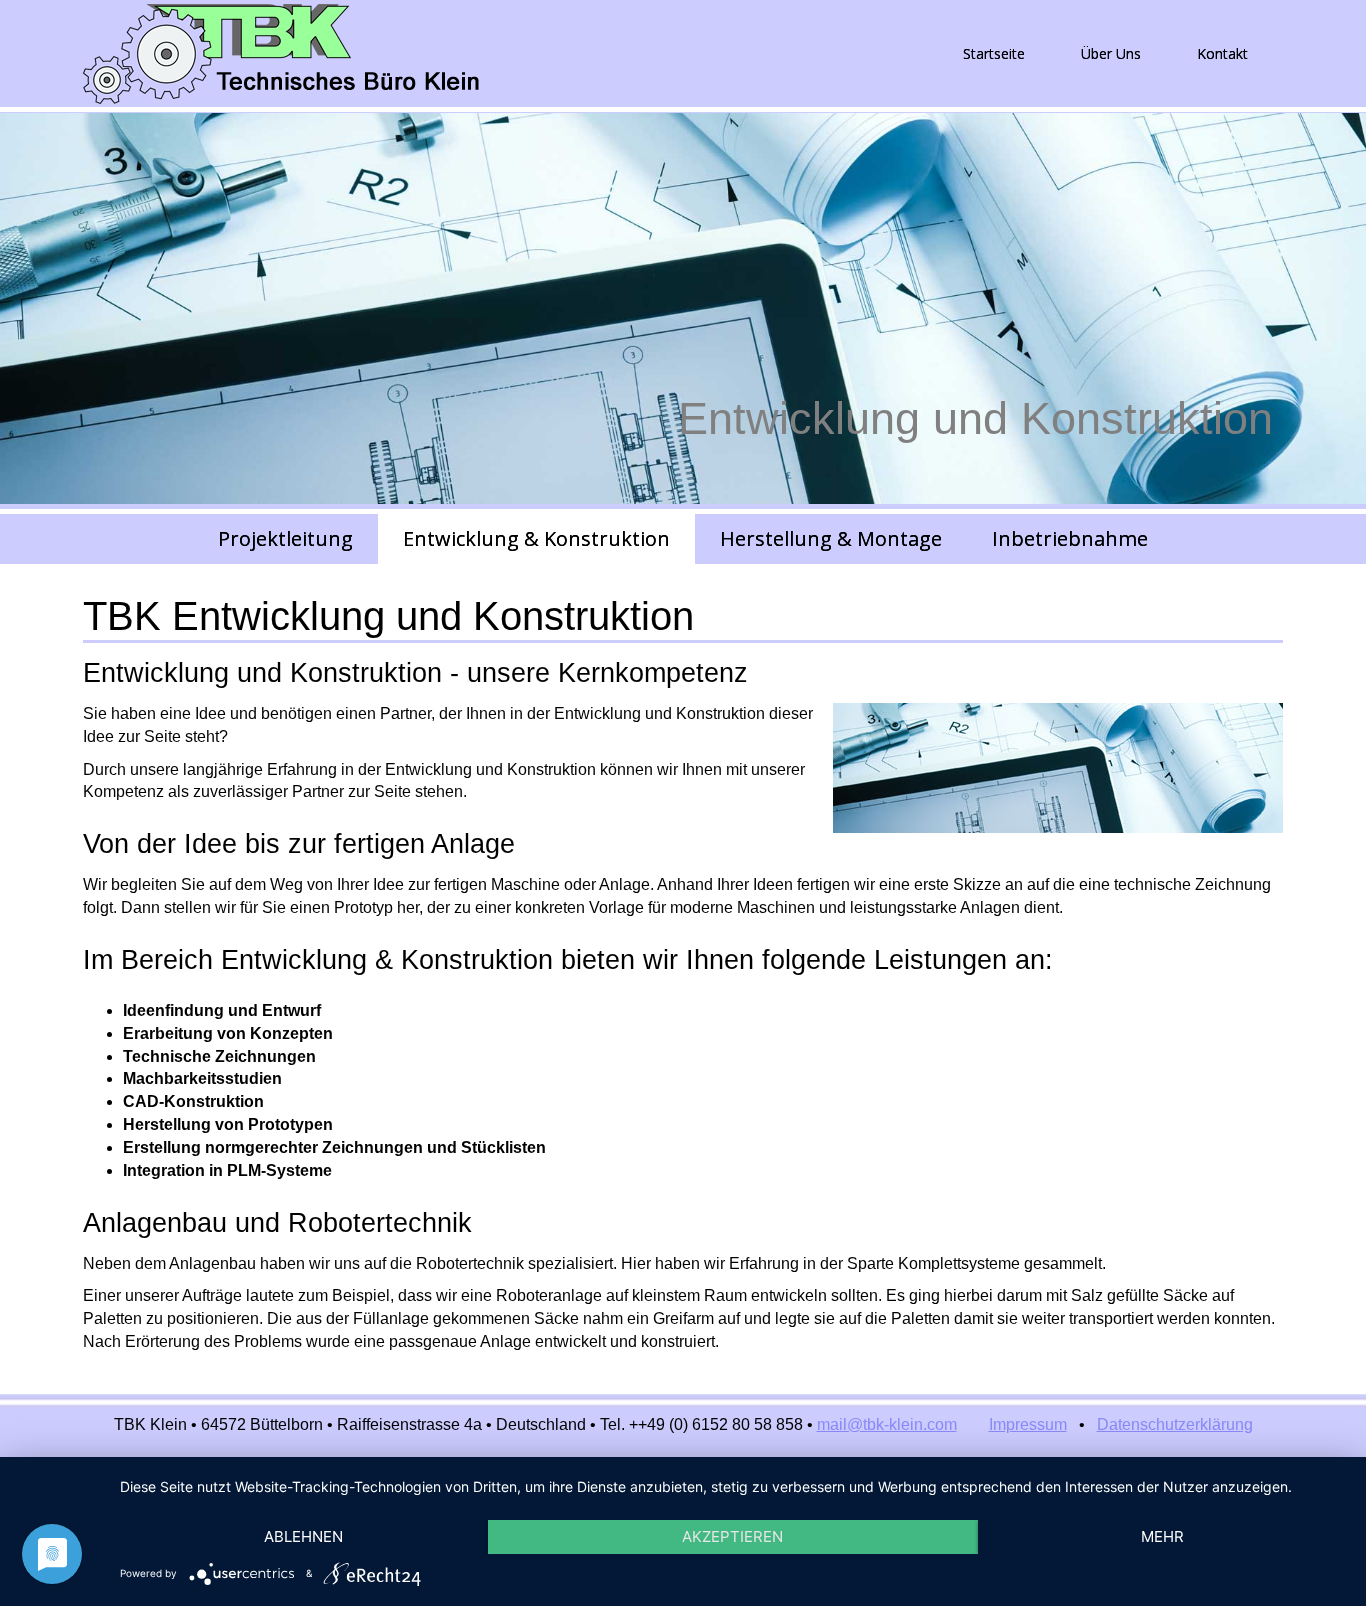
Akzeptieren (732, 1536)
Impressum (1028, 1424)
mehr (1162, 1536)
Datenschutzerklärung (1175, 1424)
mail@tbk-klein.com (887, 1424)
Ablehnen (303, 1536)
